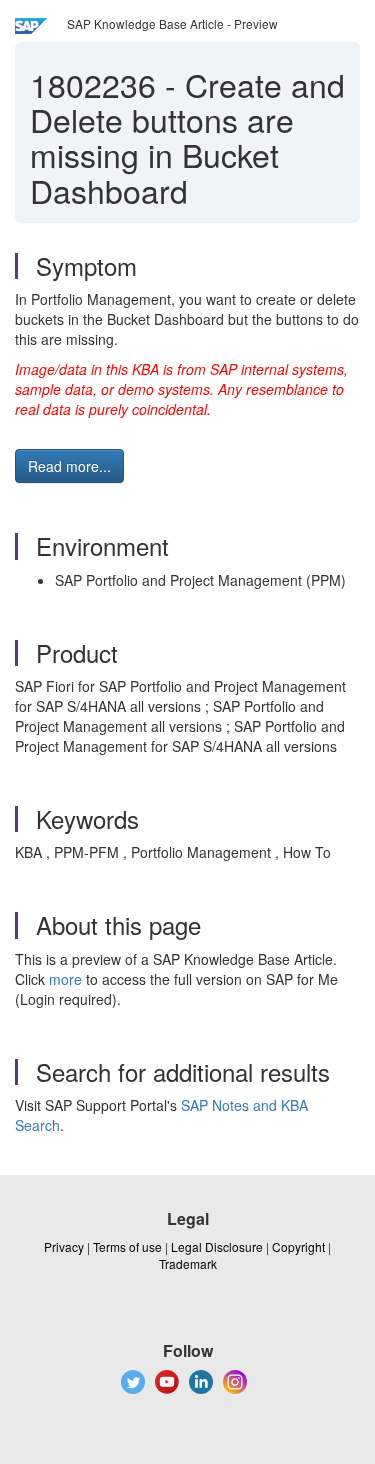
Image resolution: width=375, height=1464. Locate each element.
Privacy (64, 1246)
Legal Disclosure (217, 1246)
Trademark (188, 1263)
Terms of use (127, 1246)
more (65, 979)
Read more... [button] (69, 466)
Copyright (298, 1246)
